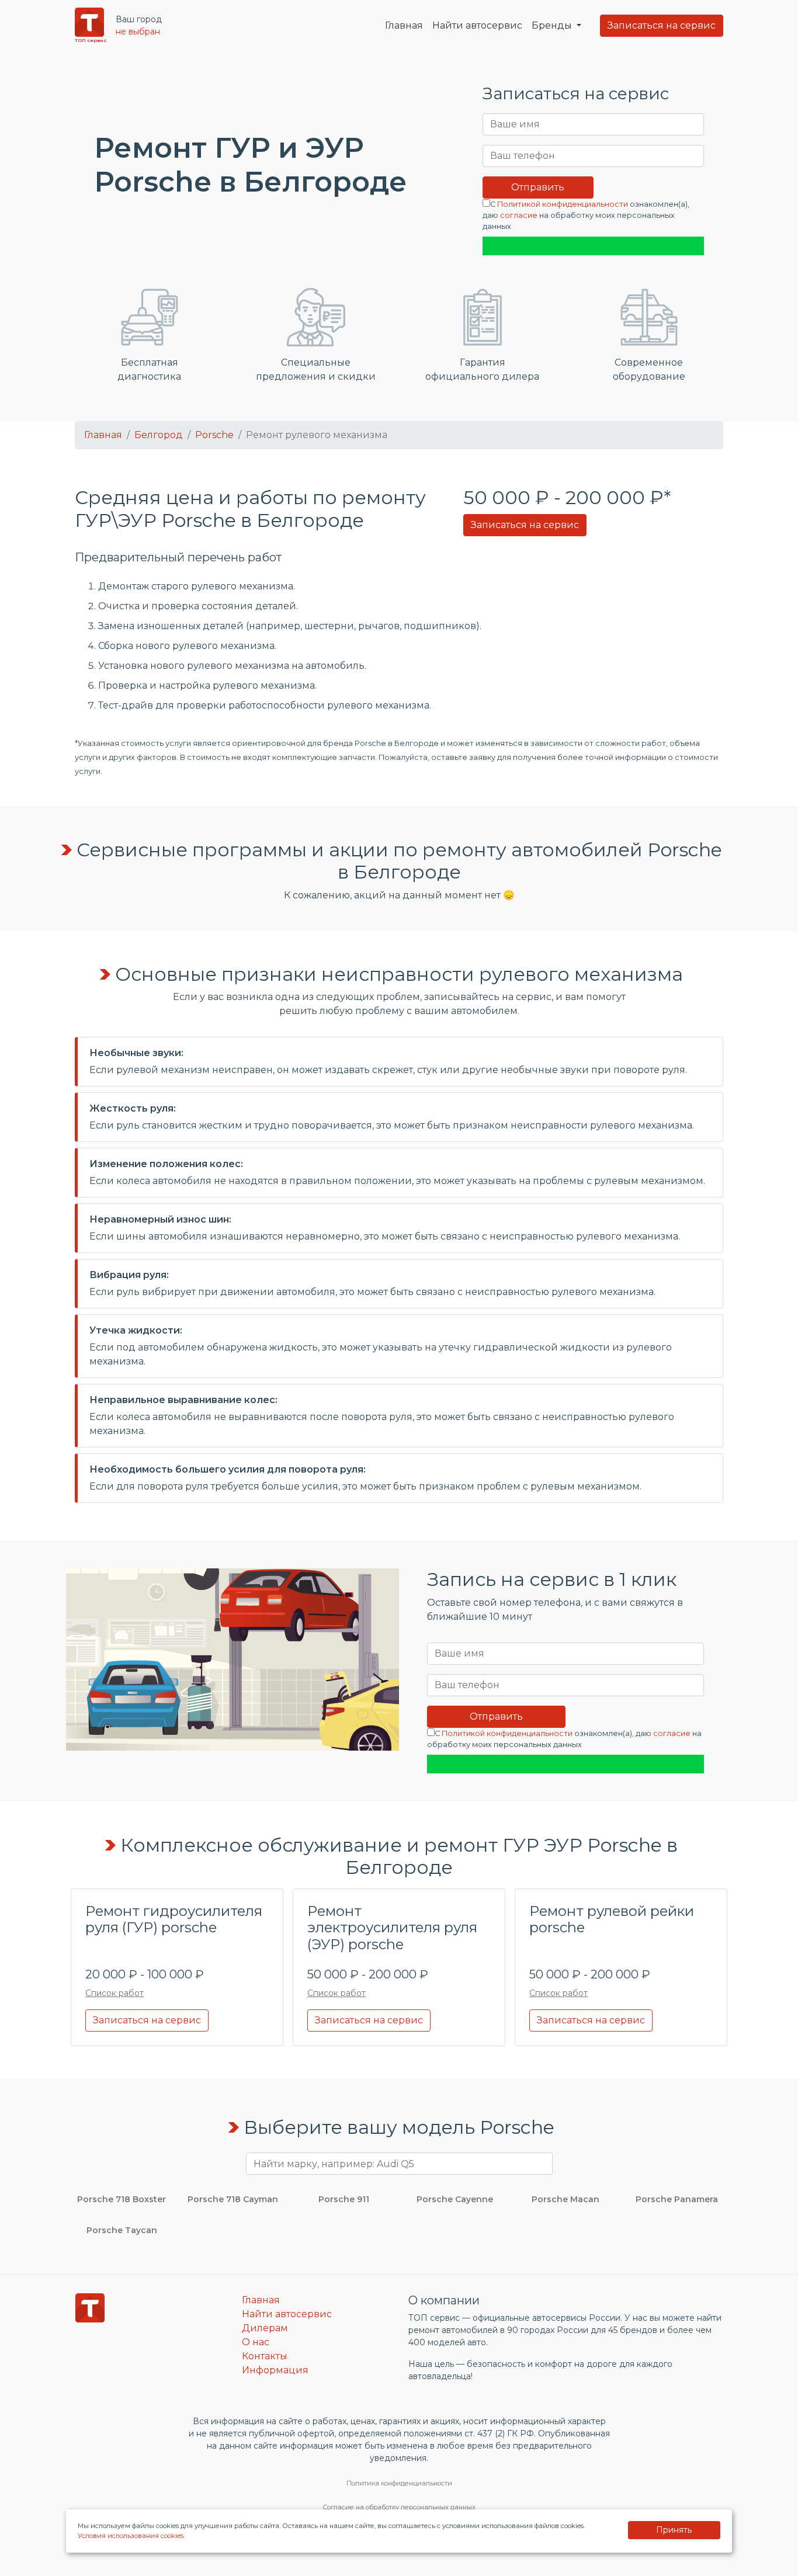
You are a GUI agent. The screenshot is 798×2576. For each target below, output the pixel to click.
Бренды (553, 25)
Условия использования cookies (131, 2536)
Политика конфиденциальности (399, 2483)
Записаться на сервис (662, 25)
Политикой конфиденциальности (563, 204)
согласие (519, 215)
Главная (404, 25)
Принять (674, 2530)
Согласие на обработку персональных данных (399, 2507)
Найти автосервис (477, 25)
